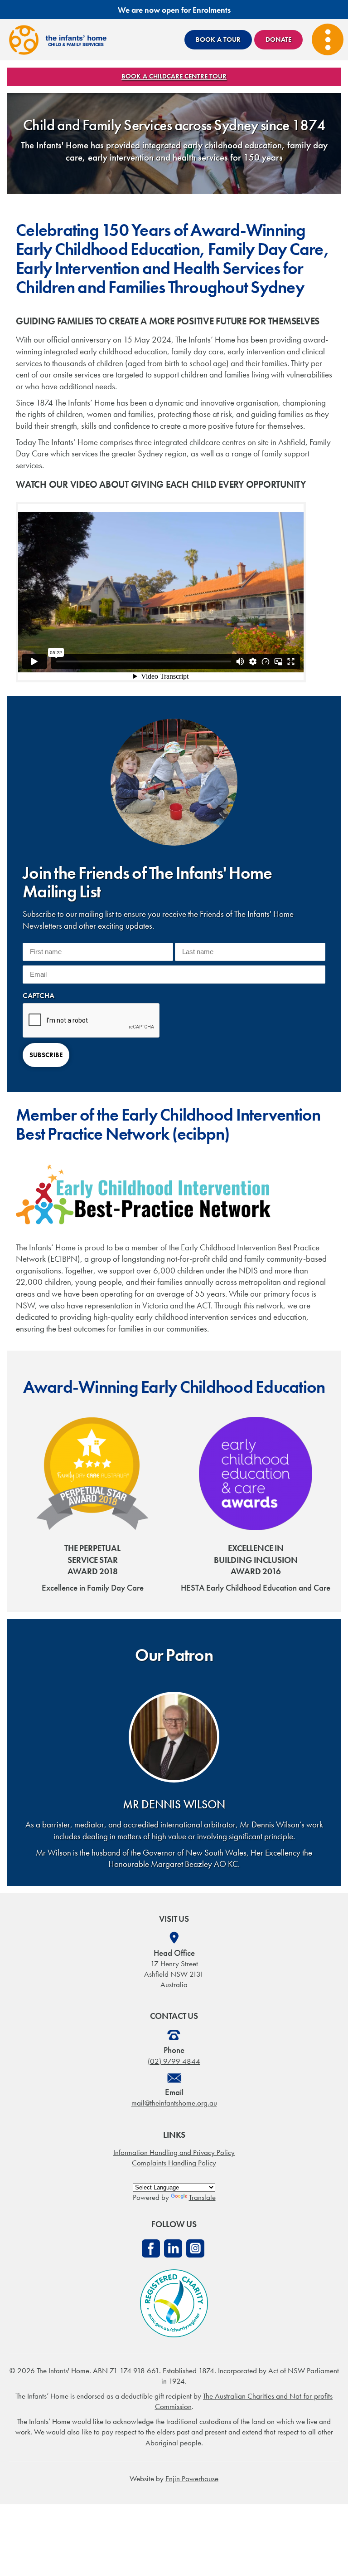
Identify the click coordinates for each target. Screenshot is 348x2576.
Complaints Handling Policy (174, 2163)
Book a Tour (218, 39)
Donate (278, 39)
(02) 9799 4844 (174, 2061)
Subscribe (46, 1055)
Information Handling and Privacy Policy (174, 2152)
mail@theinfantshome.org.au (174, 2103)
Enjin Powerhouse (192, 2478)
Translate (202, 2197)
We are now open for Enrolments (174, 10)
